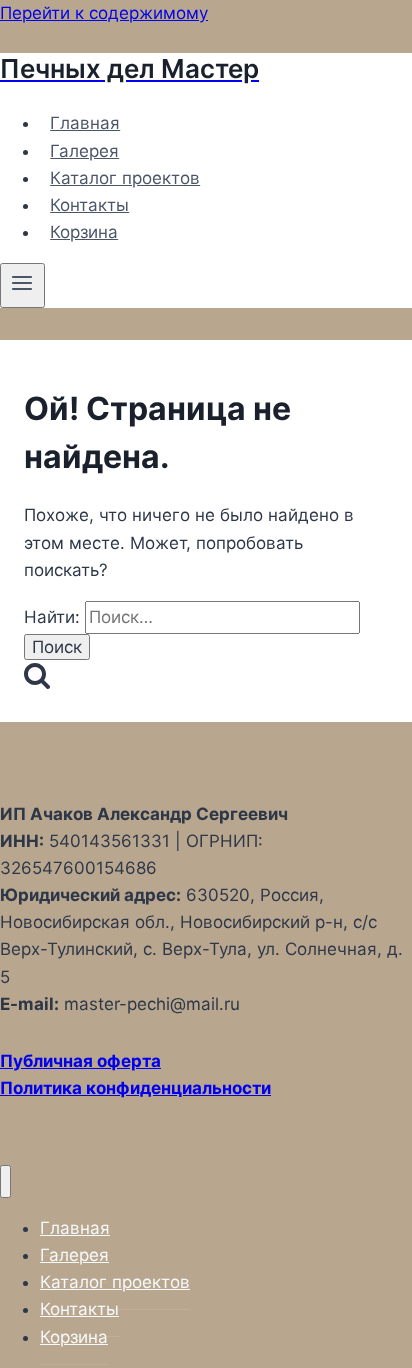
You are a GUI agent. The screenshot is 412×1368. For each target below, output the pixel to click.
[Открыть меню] (22, 285)
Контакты (89, 205)
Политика (43, 1088)
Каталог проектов (125, 178)
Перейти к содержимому (104, 13)
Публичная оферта (80, 1061)
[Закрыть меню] (5, 1181)
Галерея (84, 151)
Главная (85, 123)
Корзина (84, 232)
